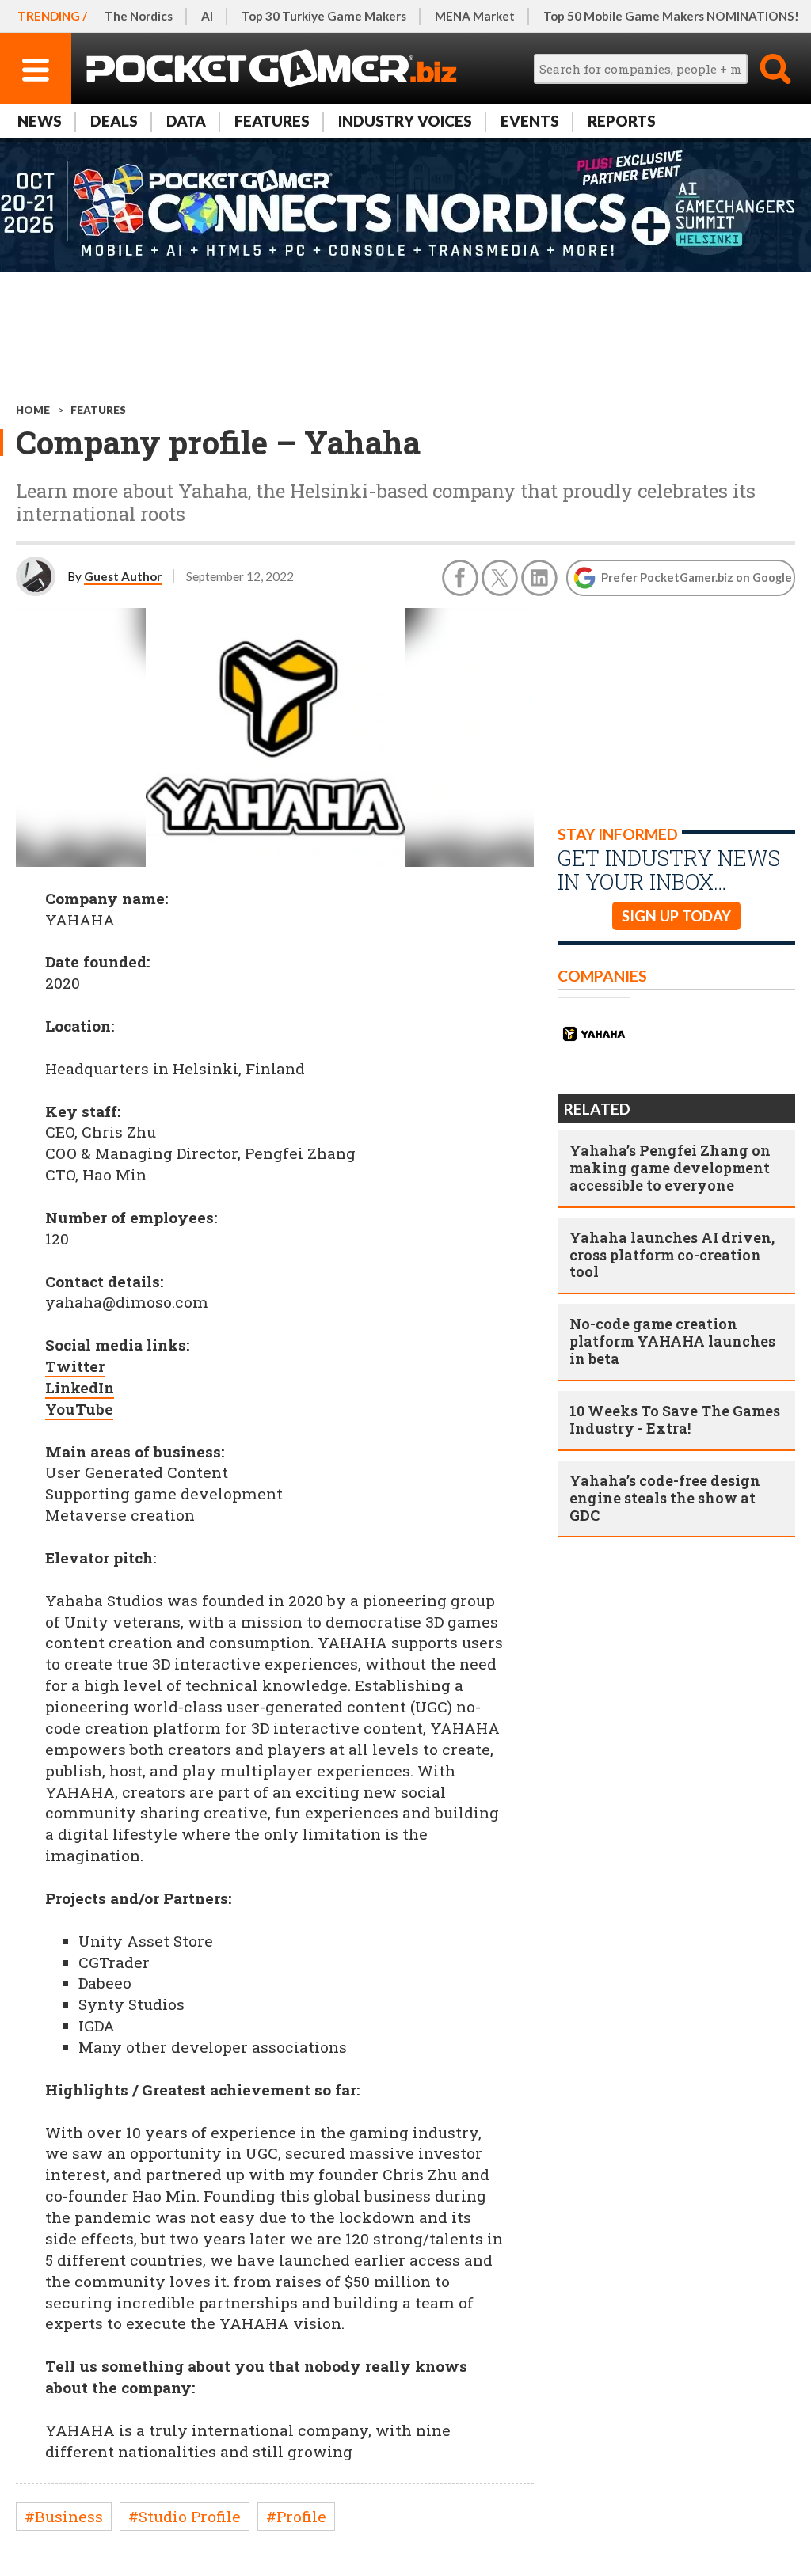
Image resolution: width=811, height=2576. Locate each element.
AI (207, 16)
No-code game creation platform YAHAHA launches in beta (672, 1341)
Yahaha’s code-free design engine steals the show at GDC (665, 1498)
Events (530, 121)
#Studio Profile (185, 2516)
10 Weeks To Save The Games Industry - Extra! (675, 1419)
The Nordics (139, 16)
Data (186, 121)
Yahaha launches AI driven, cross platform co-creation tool (672, 1255)
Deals (114, 121)
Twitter (75, 1366)
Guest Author (123, 576)
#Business (64, 2516)
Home (33, 410)
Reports (622, 121)
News (40, 121)
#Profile (296, 2516)
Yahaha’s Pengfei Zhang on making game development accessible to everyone (670, 1168)
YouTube (79, 1409)
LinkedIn (80, 1387)
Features (272, 121)
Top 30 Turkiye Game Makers (324, 16)
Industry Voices (405, 121)
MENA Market (475, 16)
